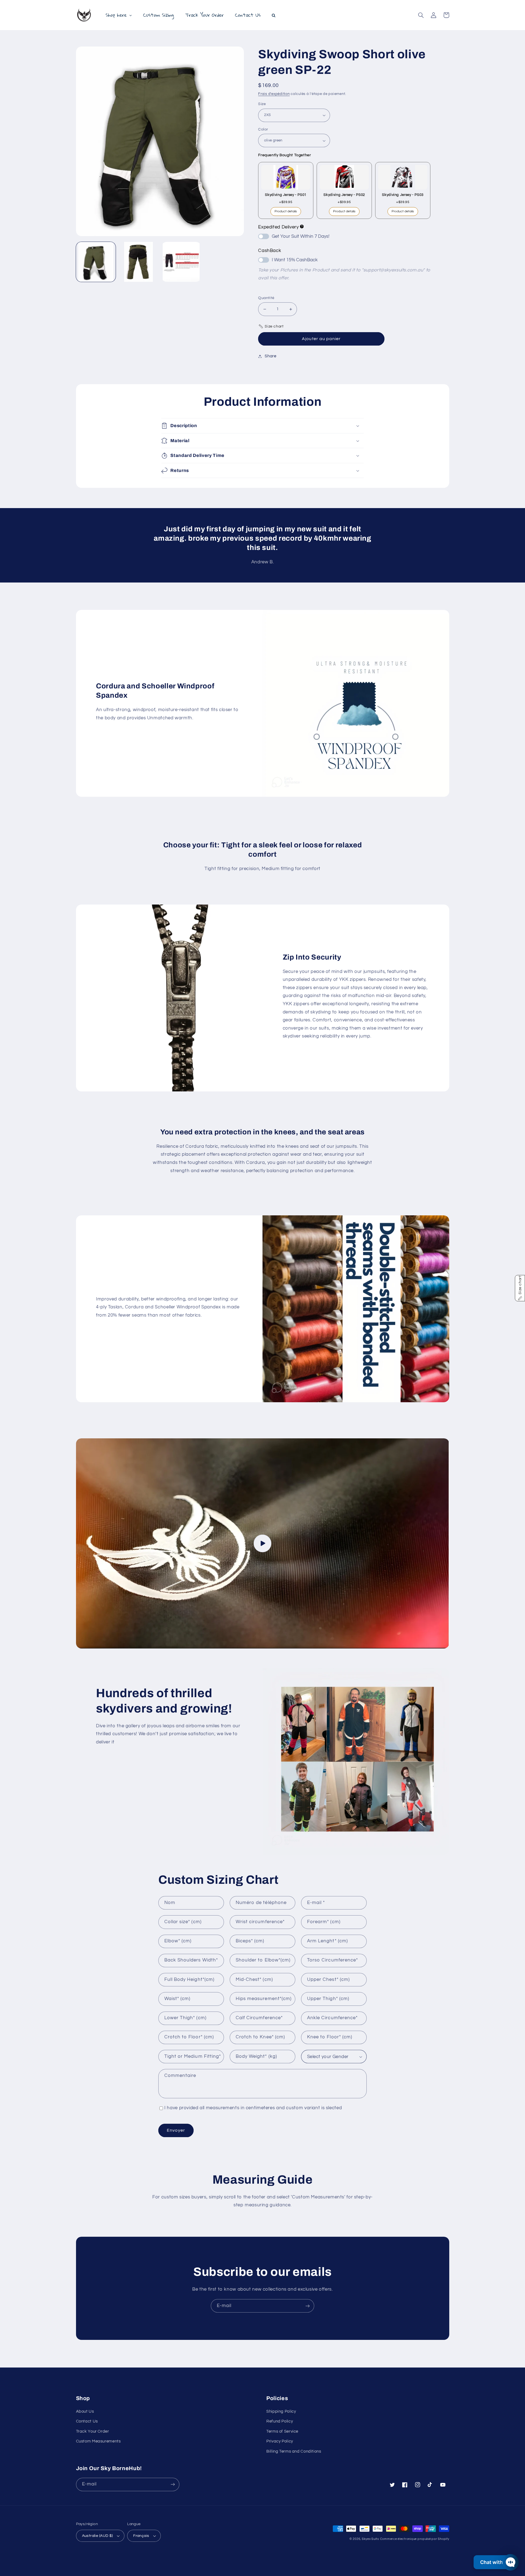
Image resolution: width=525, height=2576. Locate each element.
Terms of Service (282, 2431)
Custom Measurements (98, 2441)
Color (263, 129)
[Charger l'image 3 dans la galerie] (181, 262)
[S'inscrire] (308, 2306)
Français (141, 2536)
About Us (85, 2411)
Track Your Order (93, 2431)
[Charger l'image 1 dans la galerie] (96, 262)
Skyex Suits (370, 2539)
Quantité (266, 298)
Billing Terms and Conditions (294, 2451)
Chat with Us (495, 2562)
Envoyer (176, 2130)
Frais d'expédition (274, 94)
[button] (421, 15)
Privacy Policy (280, 2441)
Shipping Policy (281, 2411)
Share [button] (270, 356)
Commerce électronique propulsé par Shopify (415, 2539)
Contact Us (87, 2421)
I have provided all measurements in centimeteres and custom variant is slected (253, 2108)
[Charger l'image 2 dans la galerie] (139, 262)
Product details (286, 211)
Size (262, 104)
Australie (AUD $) (97, 2536)
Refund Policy (280, 2421)
